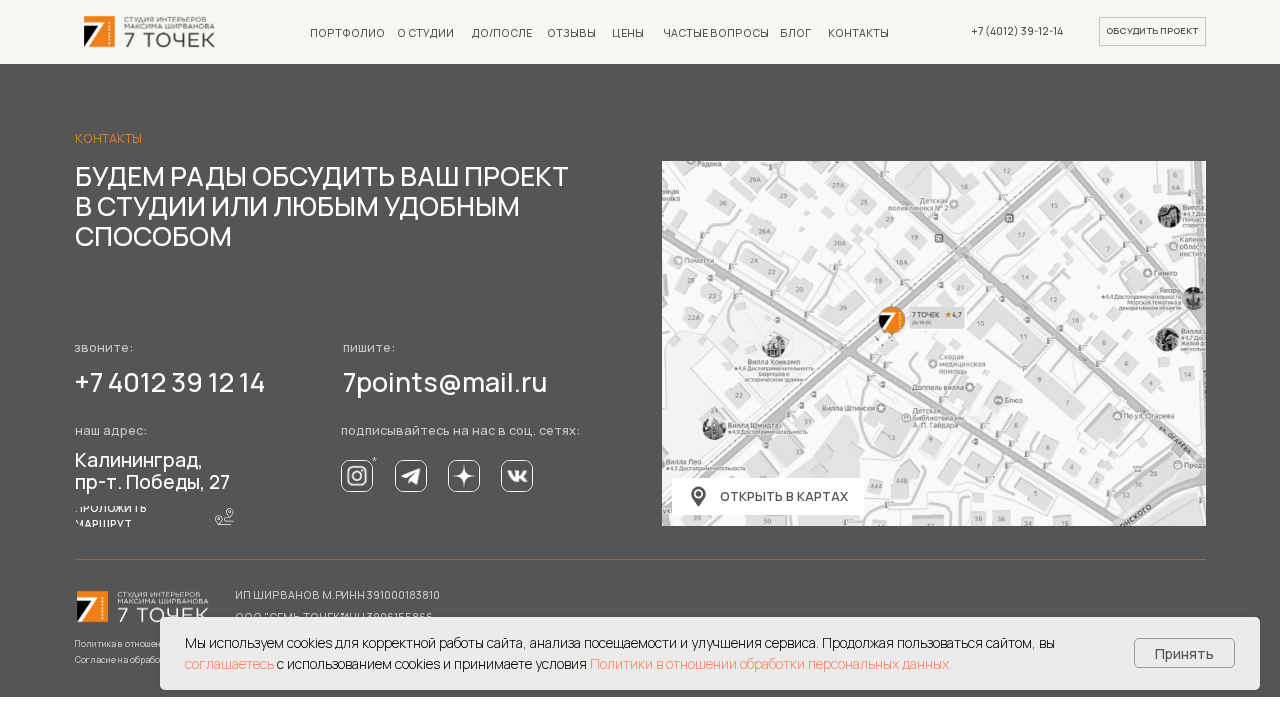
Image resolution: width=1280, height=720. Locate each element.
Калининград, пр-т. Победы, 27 (152, 470)
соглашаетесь (229, 663)
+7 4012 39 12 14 (169, 382)
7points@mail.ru (445, 382)
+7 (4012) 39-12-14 (1017, 31)
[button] (1152, 31)
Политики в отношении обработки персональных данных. (771, 663)
